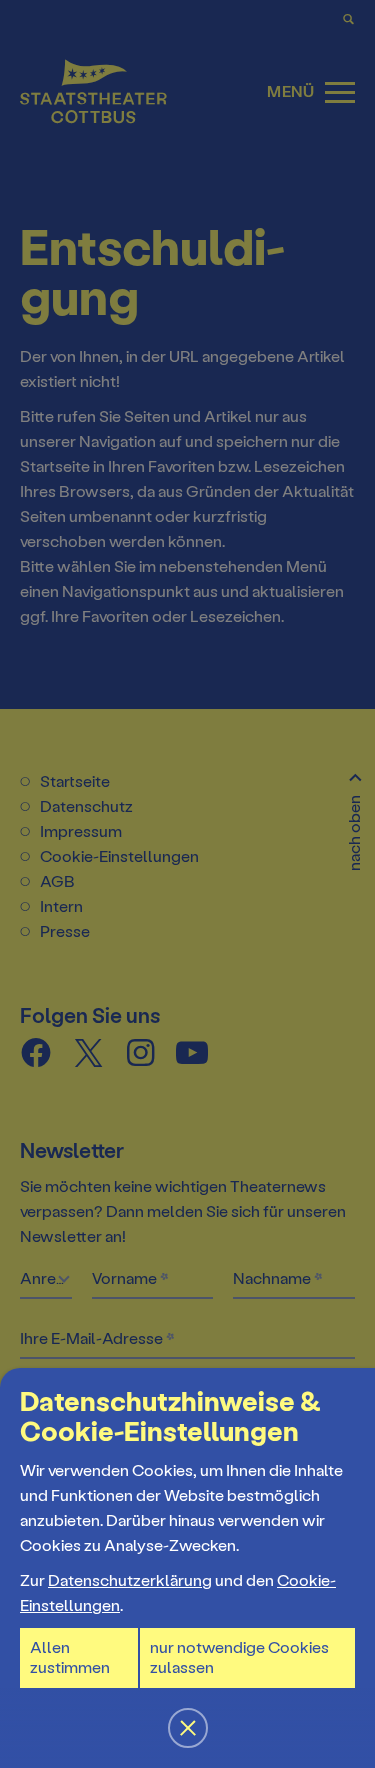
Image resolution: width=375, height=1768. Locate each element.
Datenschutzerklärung (130, 1580)
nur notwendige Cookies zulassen (239, 1657)
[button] (187, 884)
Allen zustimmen (70, 1657)
